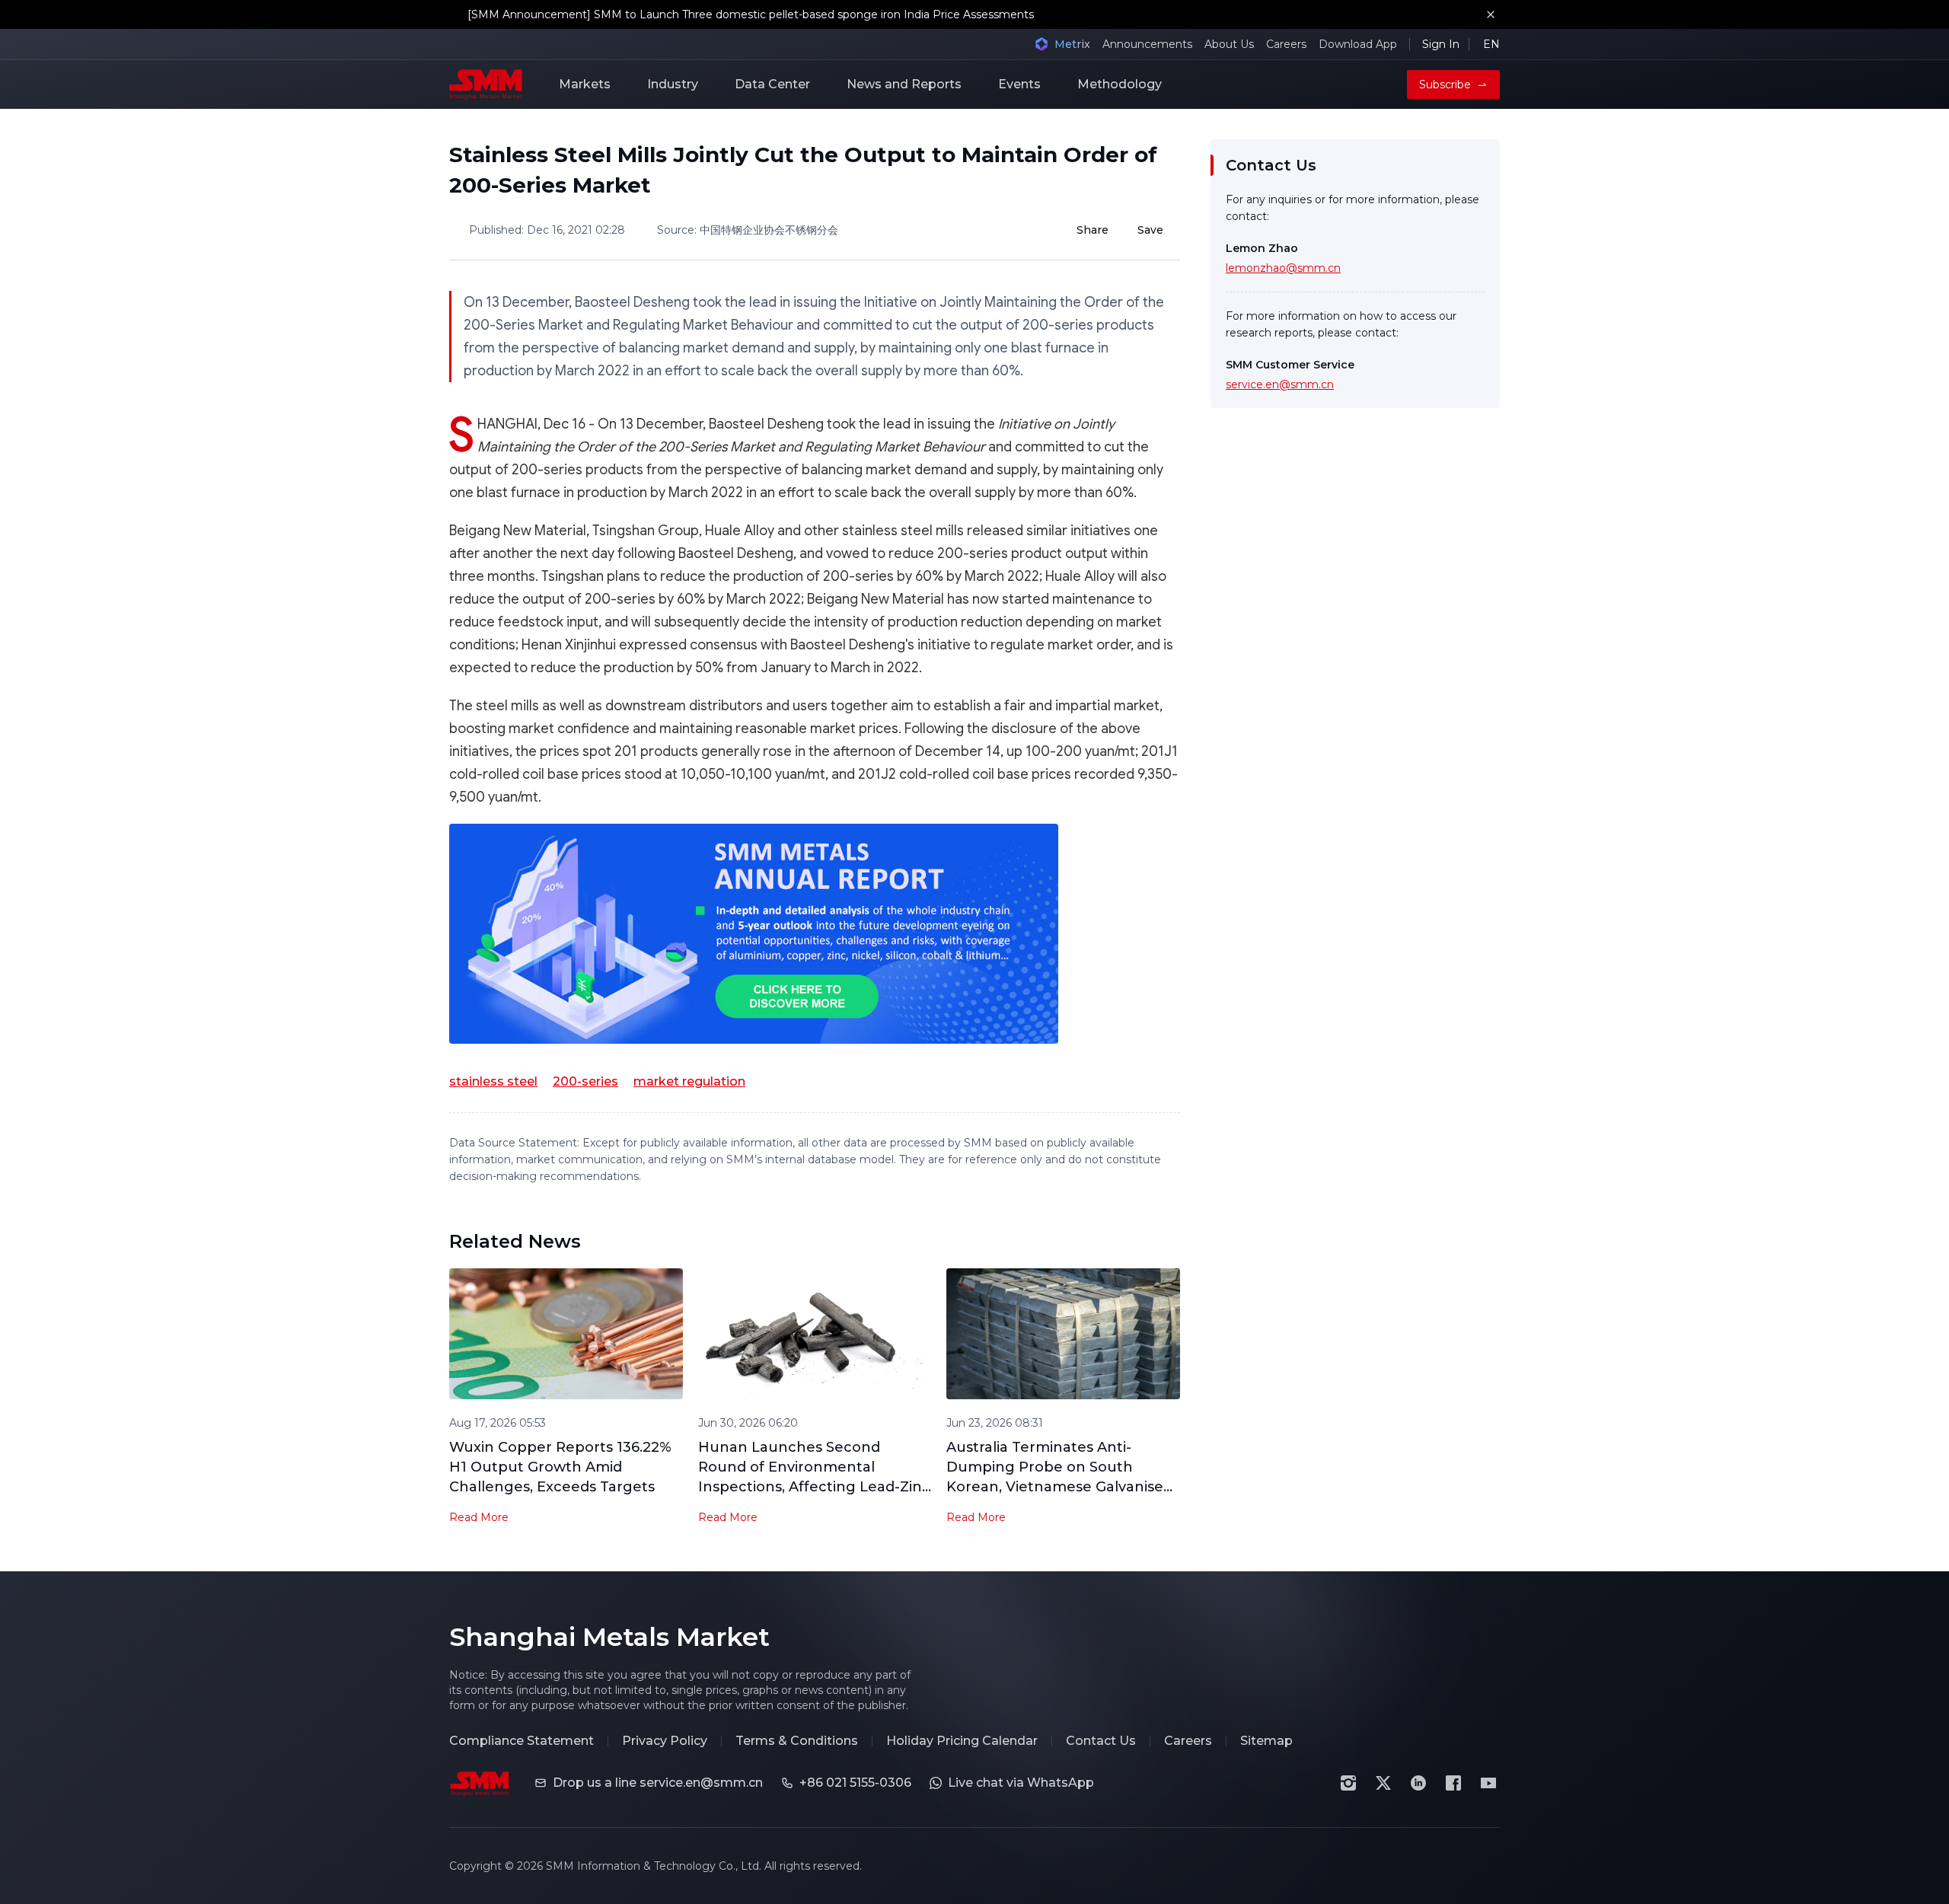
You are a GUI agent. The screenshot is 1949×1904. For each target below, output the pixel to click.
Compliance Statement (522, 1741)
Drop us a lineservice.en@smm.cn (658, 1783)
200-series (585, 1081)
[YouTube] (1488, 1783)
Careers (1286, 44)
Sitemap (1266, 1741)
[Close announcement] (1491, 14)
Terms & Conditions (797, 1741)
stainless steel (493, 1081)
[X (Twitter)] (1383, 1783)
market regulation (689, 1081)
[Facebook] (1453, 1783)
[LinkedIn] (1418, 1783)
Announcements (1147, 44)
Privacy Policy (665, 1741)
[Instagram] (1348, 1783)
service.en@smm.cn (1280, 384)
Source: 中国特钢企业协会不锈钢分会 (748, 230)
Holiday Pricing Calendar (962, 1741)
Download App (1358, 44)
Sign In (1441, 44)
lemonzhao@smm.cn (1283, 268)
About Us (1229, 44)
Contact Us (1101, 1741)
